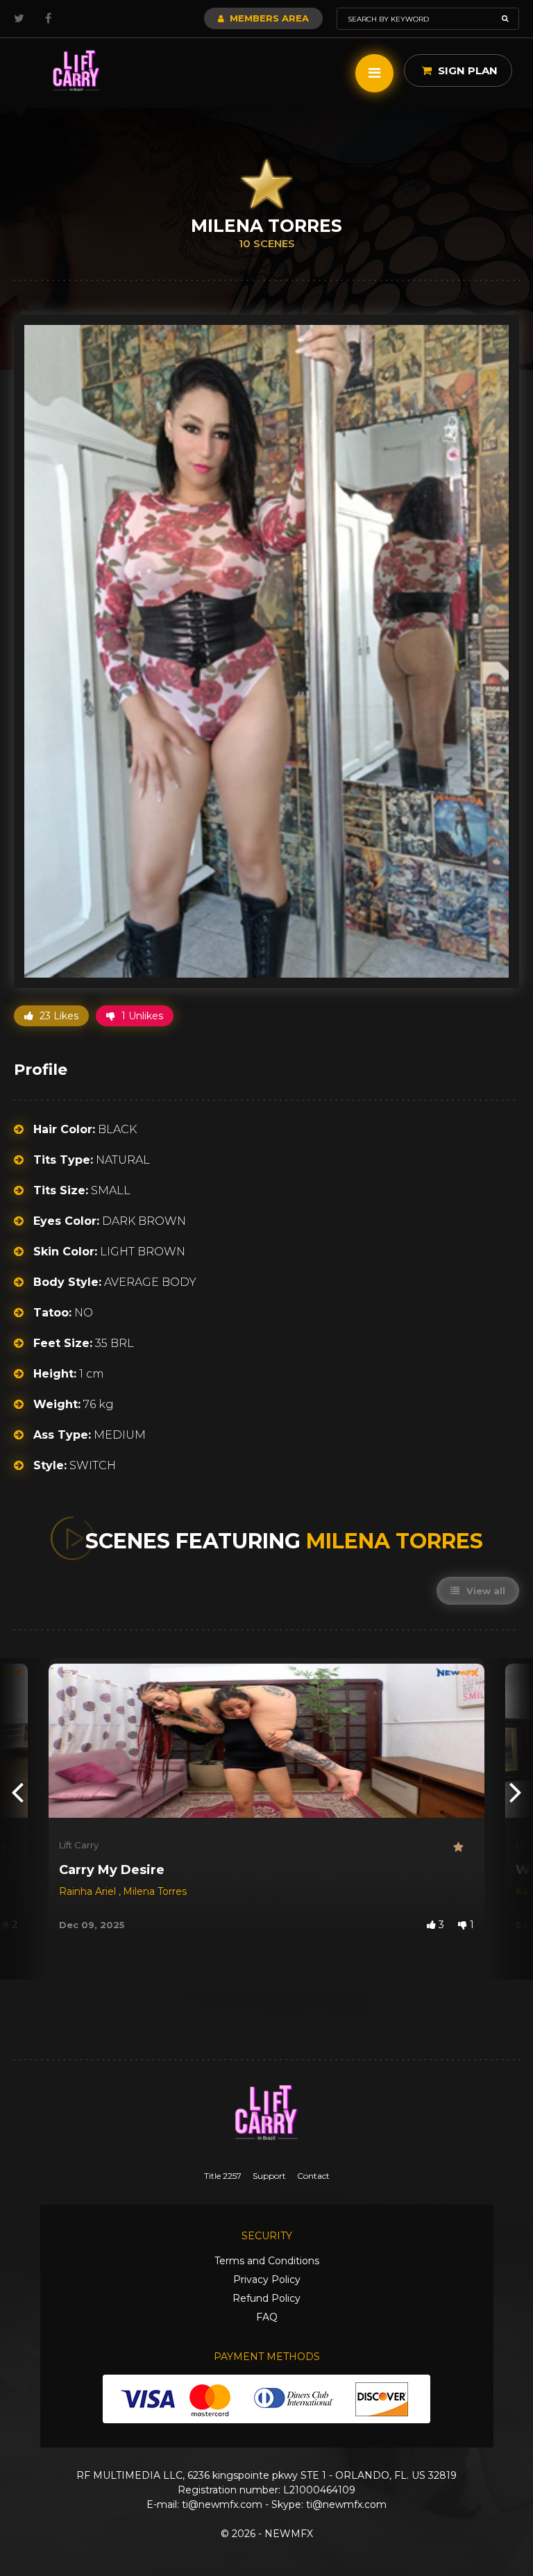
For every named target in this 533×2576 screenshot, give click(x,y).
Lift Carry (79, 1845)
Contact (313, 2176)
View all (484, 1591)
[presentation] (17, 1791)
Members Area (268, 18)
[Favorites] (464, 1847)
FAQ (267, 2317)
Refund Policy (266, 2298)
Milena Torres (155, 1891)
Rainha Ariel (89, 1891)
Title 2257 (223, 2176)
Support (269, 2176)
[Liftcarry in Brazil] (76, 71)
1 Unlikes (141, 1016)
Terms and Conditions (267, 2261)
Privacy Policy (267, 2280)
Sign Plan (466, 70)
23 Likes (58, 1016)
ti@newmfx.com (222, 2504)
